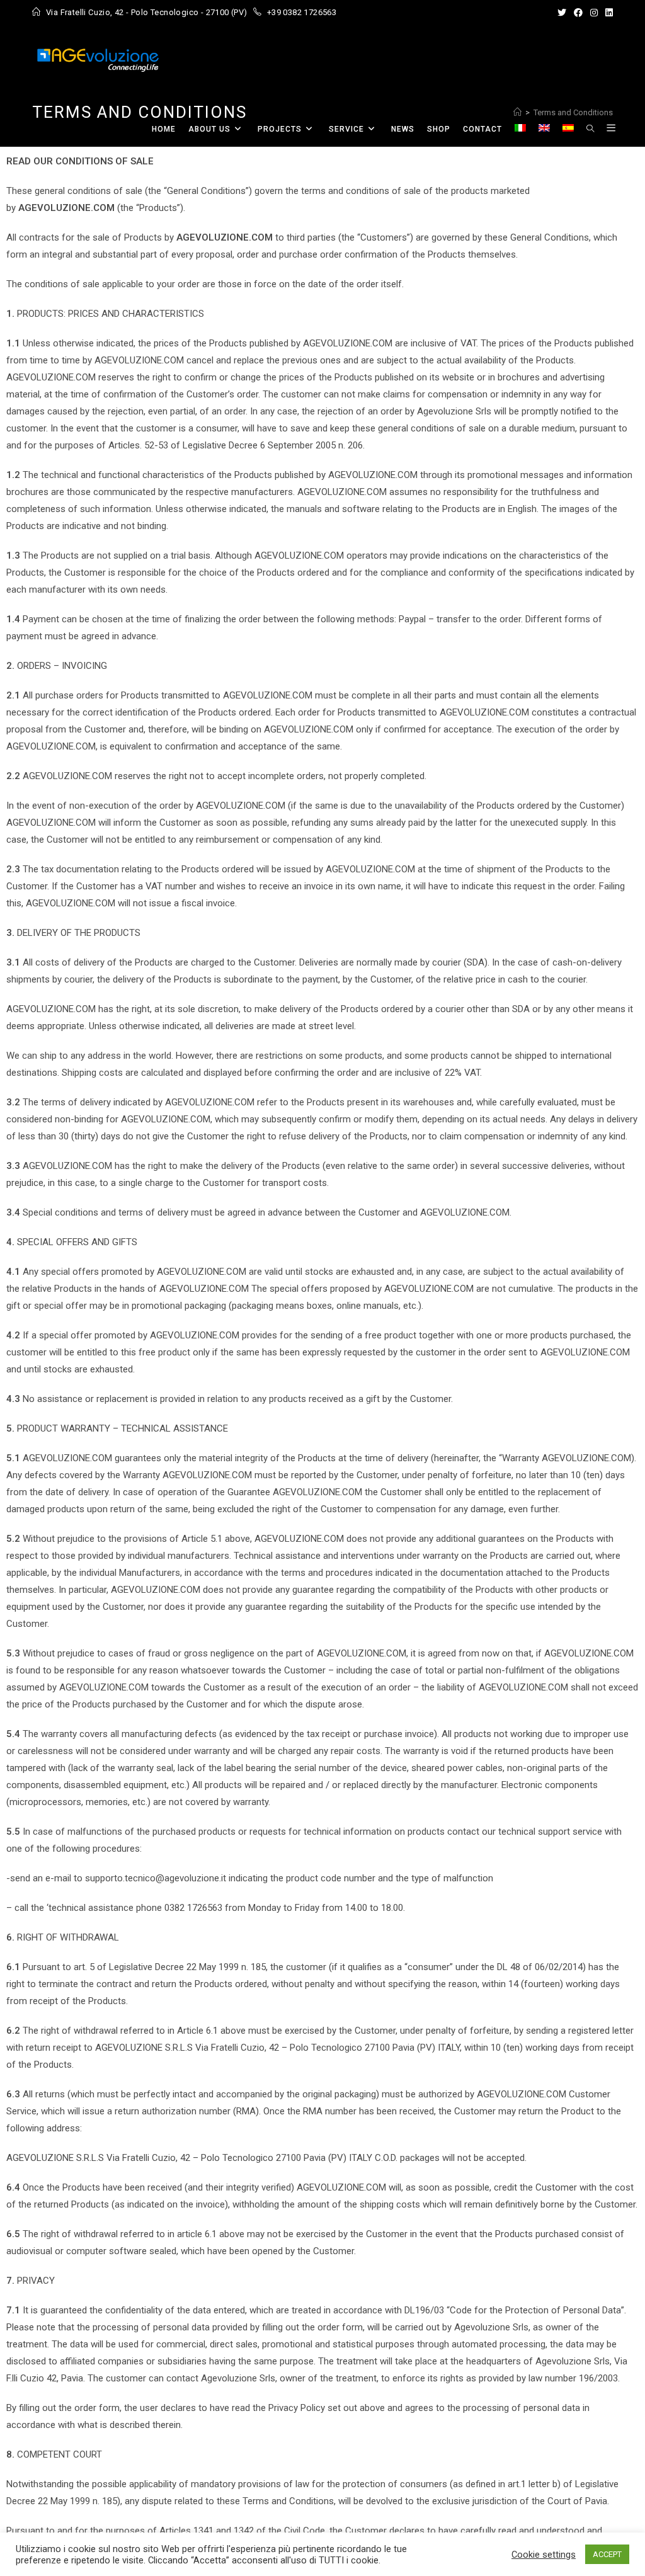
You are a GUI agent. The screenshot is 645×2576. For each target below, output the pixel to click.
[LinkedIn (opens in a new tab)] (607, 13)
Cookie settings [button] (544, 2555)
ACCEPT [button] (607, 2554)
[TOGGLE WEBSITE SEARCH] (590, 129)
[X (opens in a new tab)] (562, 13)
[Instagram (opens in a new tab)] (594, 13)
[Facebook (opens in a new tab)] (578, 13)
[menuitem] (520, 129)
